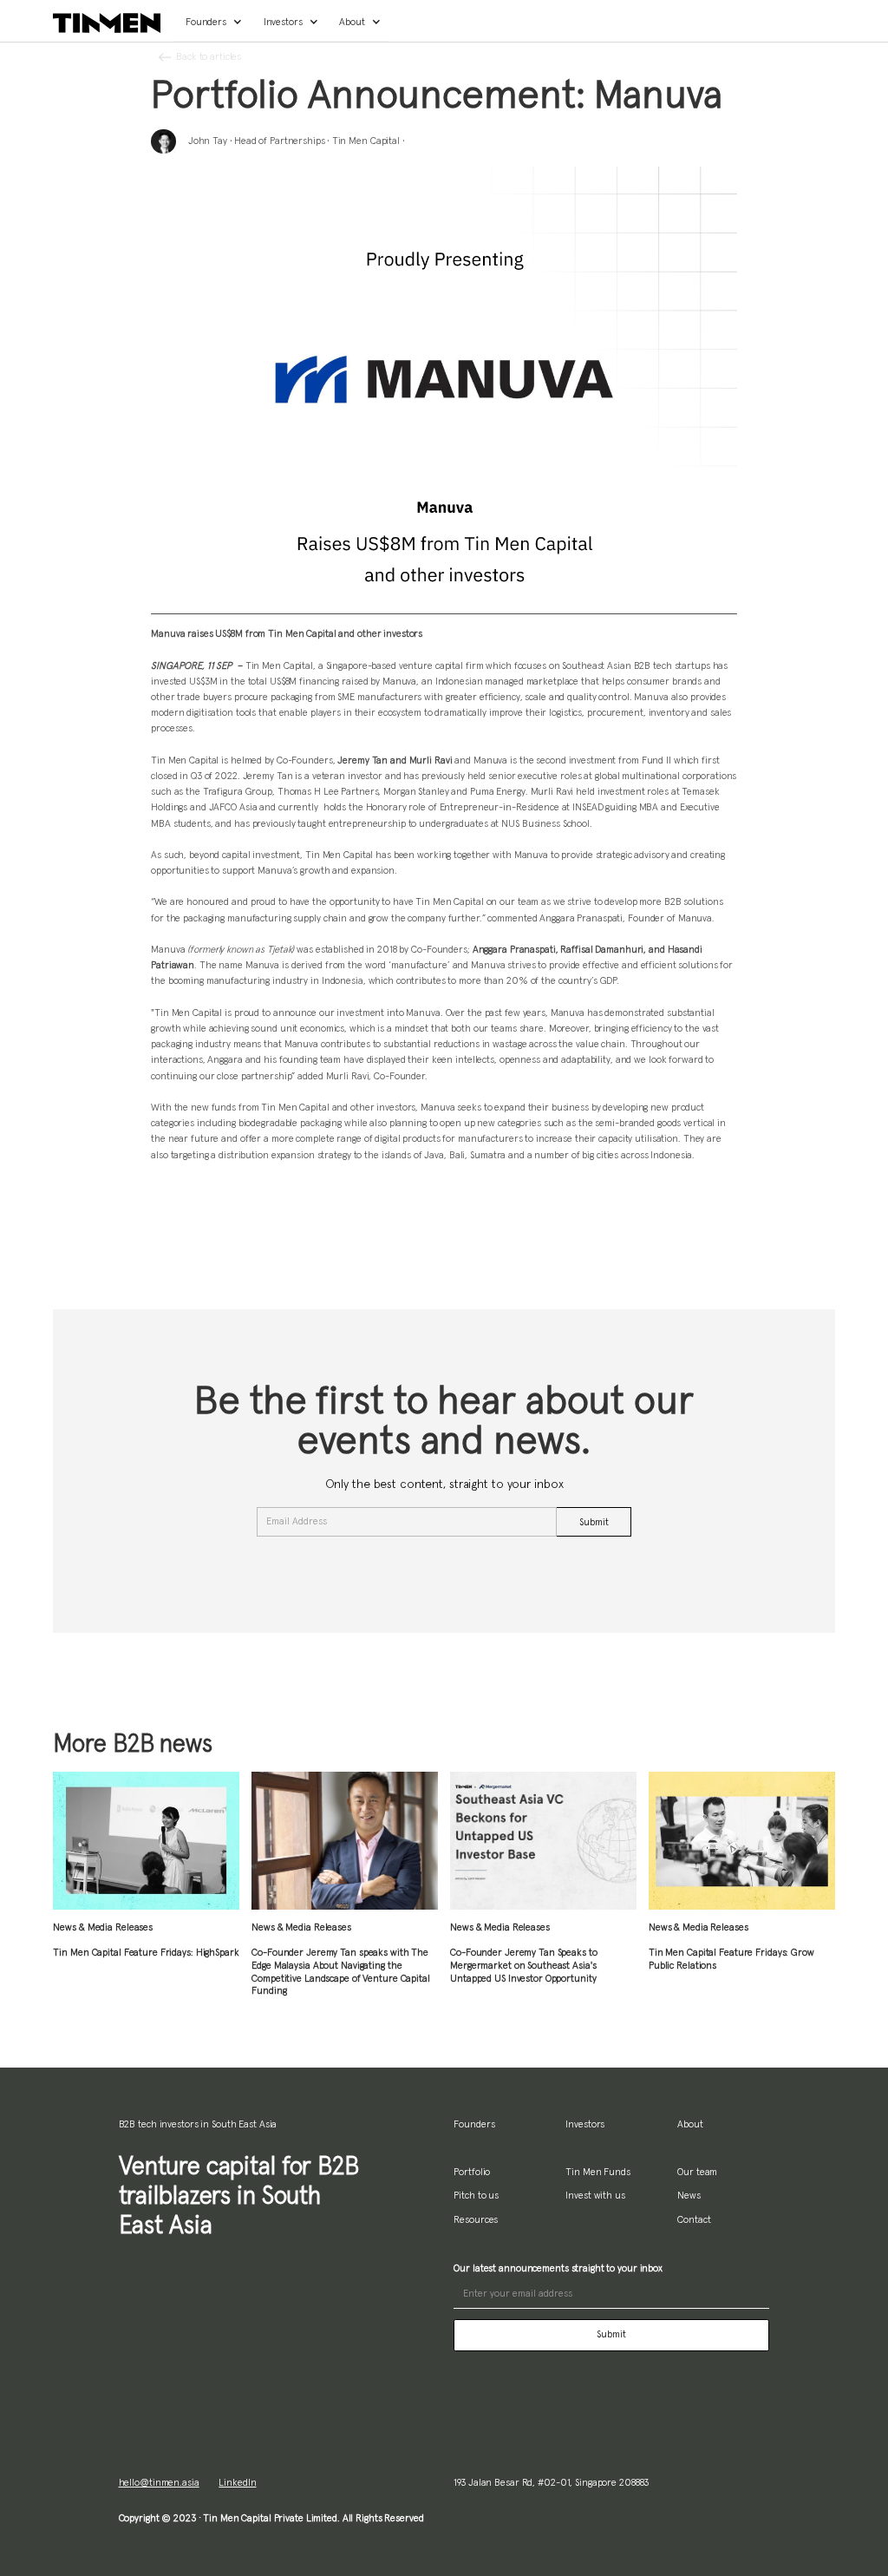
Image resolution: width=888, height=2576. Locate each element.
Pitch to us (476, 2196)
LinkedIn (237, 2483)
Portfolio (472, 2172)
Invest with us (595, 2196)
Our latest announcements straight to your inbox (558, 2268)
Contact (694, 2220)
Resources (476, 2220)
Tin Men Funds (598, 2172)
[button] (212, 23)
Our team (697, 2172)
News (689, 2196)
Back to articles (209, 57)
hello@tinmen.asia (159, 2483)
